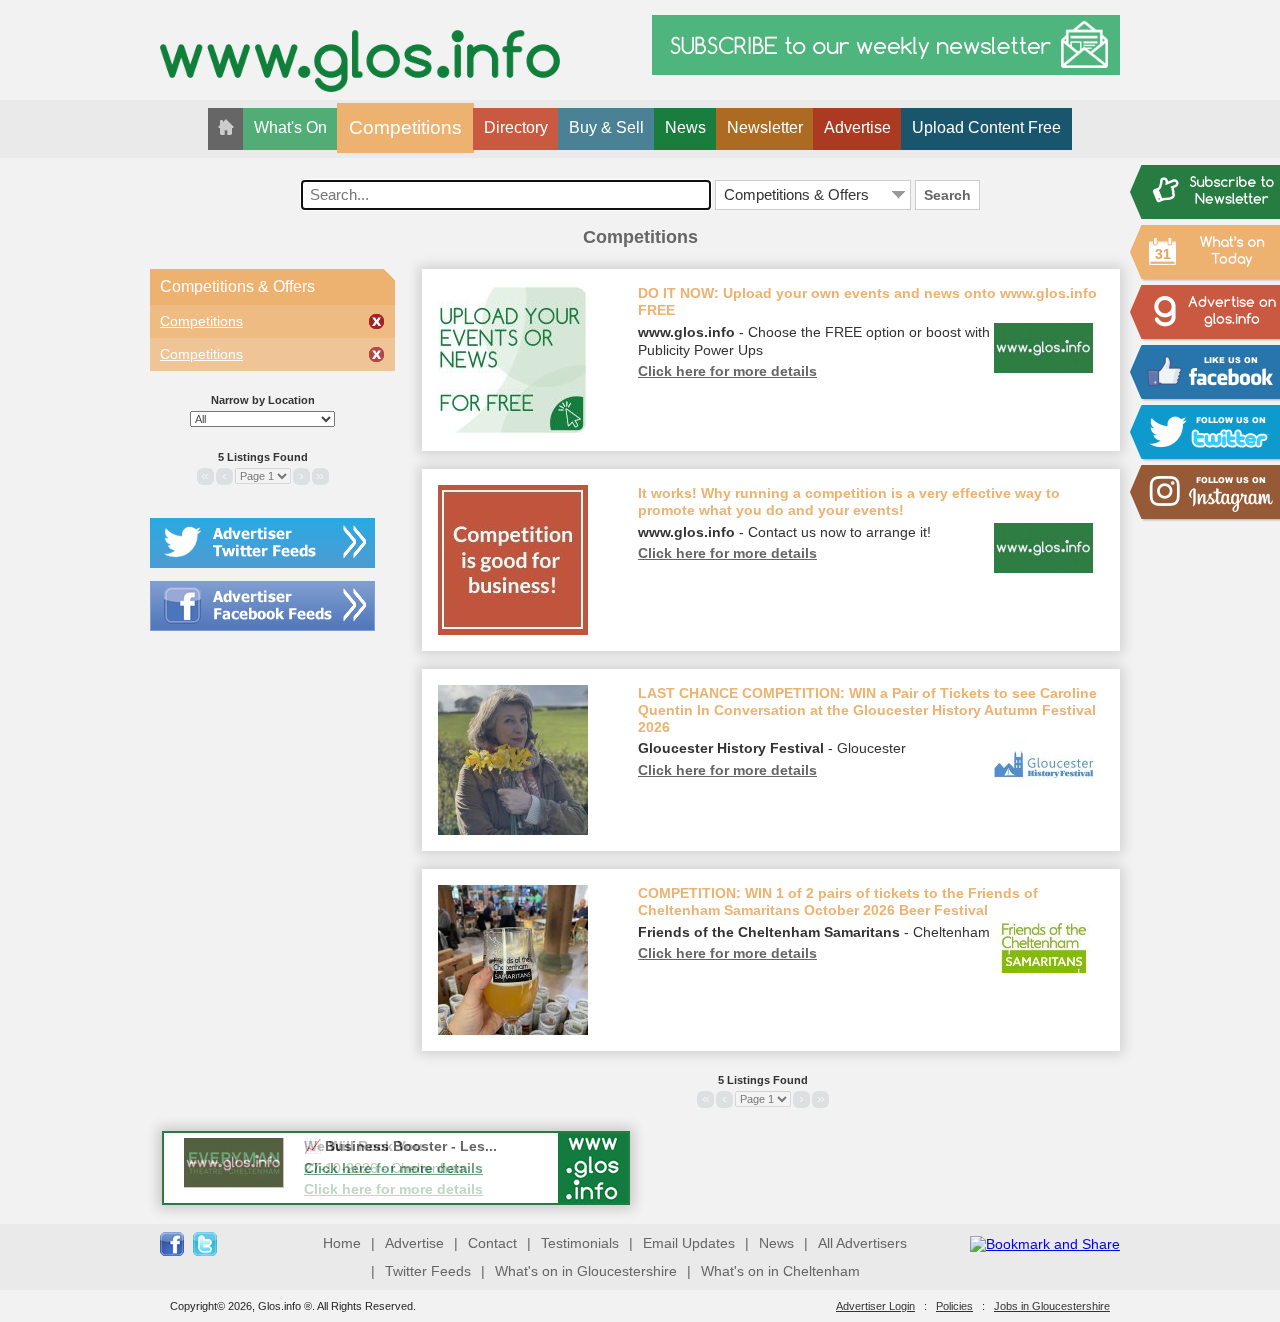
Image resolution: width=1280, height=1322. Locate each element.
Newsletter (765, 127)
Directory (516, 127)
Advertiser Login (875, 1306)
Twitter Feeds (428, 1271)
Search (947, 195)
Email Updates (689, 1243)
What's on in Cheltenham (780, 1271)
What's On (290, 127)
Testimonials (580, 1243)
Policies (954, 1306)
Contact (492, 1243)
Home (342, 1243)
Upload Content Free (986, 127)
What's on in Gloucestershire (586, 1271)
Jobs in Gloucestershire (1052, 1306)
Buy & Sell (606, 127)
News (685, 127)
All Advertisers (862, 1243)
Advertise (857, 127)
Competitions (405, 127)
